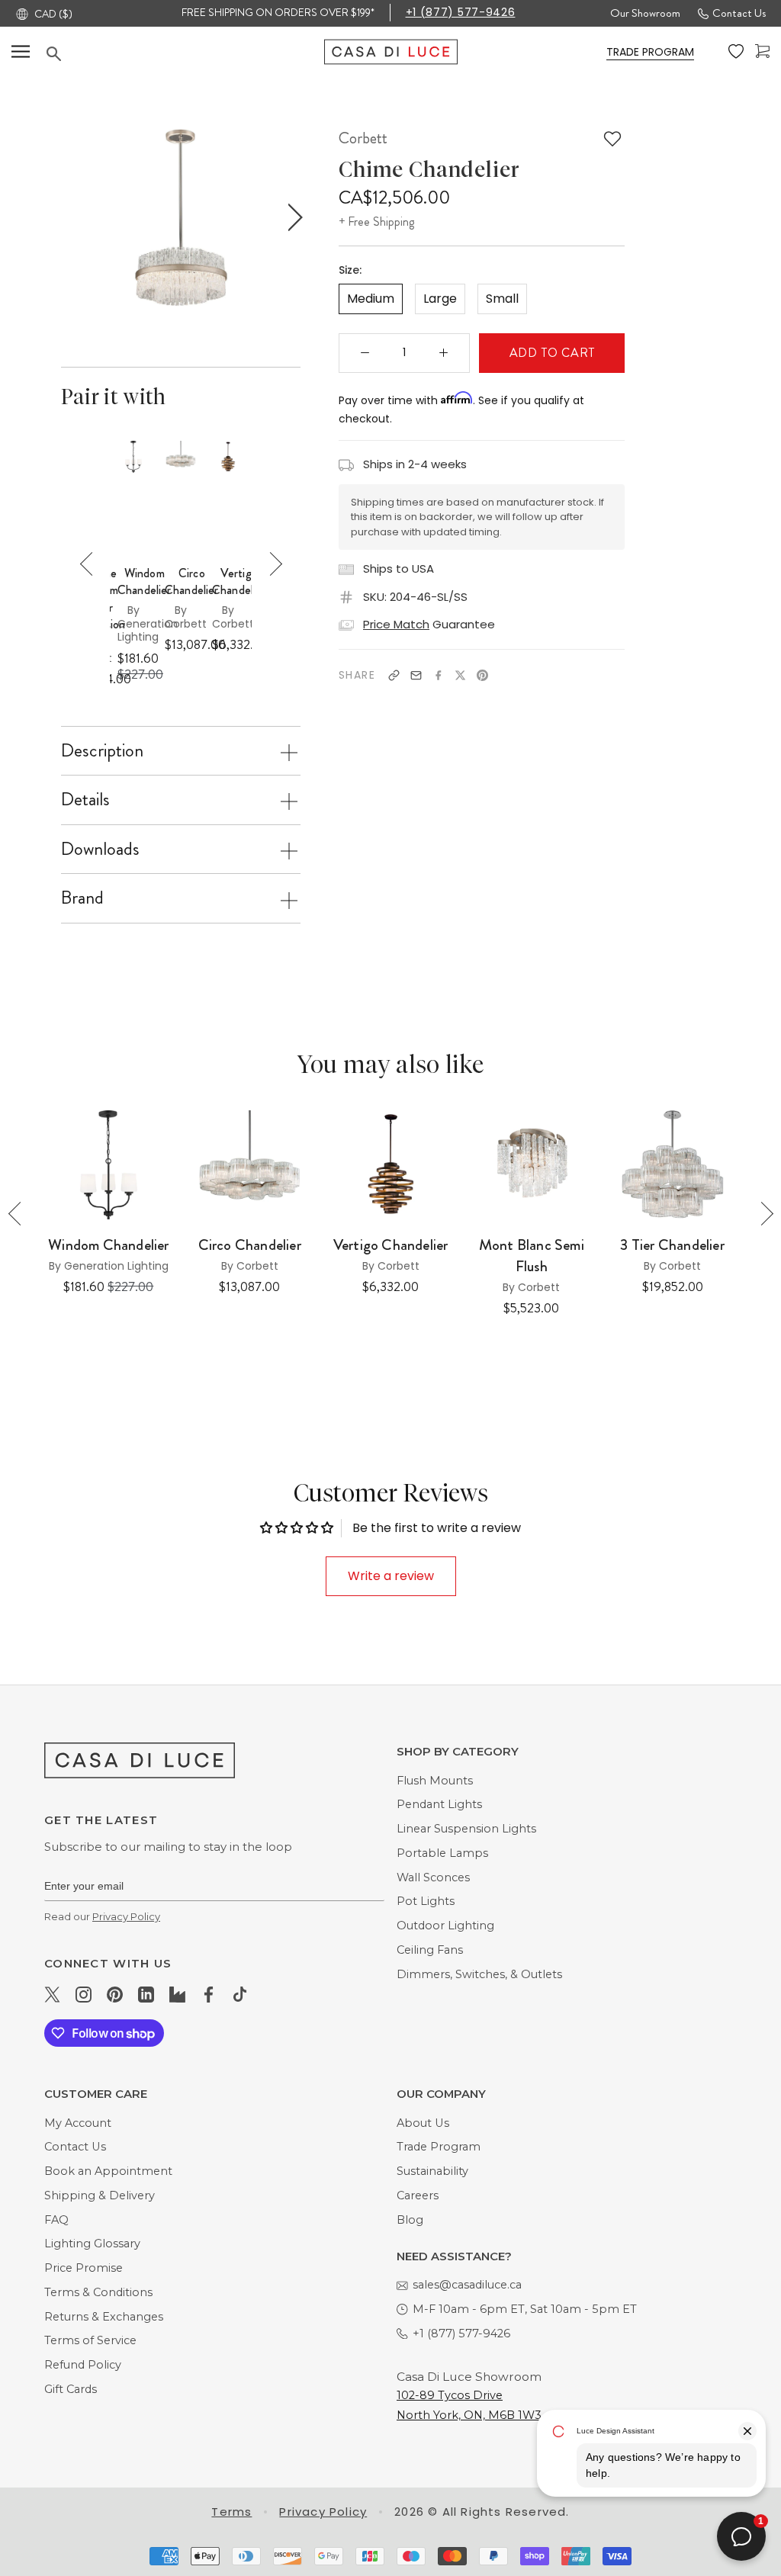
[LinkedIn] (146, 1994)
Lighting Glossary (92, 2244)
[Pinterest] (482, 675)
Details (85, 799)
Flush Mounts (435, 1781)
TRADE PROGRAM (650, 52)
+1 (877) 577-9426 (461, 12)
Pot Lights (426, 1901)
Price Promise (84, 2268)
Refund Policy (83, 2365)
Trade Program (439, 2147)
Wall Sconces (433, 1877)
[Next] (270, 564)
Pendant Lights (439, 1804)
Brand (82, 898)
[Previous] (92, 564)
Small (502, 299)
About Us (423, 2123)
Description (102, 750)
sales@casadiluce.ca (467, 2285)
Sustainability (432, 2171)
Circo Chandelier (192, 582)
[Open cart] (762, 51)
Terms (231, 2512)
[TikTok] (240, 1994)
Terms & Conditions (98, 2292)
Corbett (363, 138)
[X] (460, 675)
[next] (292, 218)
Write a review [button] (391, 1576)
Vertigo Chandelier (239, 582)
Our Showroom (645, 13)
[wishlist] (736, 52)
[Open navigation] (21, 51)
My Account (78, 2123)
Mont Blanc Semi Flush (532, 1256)
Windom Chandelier (145, 582)
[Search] (185, 54)
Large (440, 299)
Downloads (100, 849)
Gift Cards (71, 2389)
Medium (371, 299)
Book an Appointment (108, 2171)
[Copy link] (394, 675)
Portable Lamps (442, 1853)
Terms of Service (90, 2340)
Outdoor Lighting (445, 1926)
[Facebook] (438, 675)
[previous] (68, 218)
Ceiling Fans (430, 1950)
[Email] (416, 675)
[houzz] (177, 1994)
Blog (410, 2220)
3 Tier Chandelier (672, 1245)
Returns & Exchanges (104, 2317)
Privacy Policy (126, 1916)
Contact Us (739, 13)
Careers (418, 2195)
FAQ (56, 2220)
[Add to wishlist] (612, 139)
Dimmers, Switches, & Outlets (479, 1974)
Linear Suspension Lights (466, 1829)
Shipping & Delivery (100, 2195)
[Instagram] (84, 1994)
